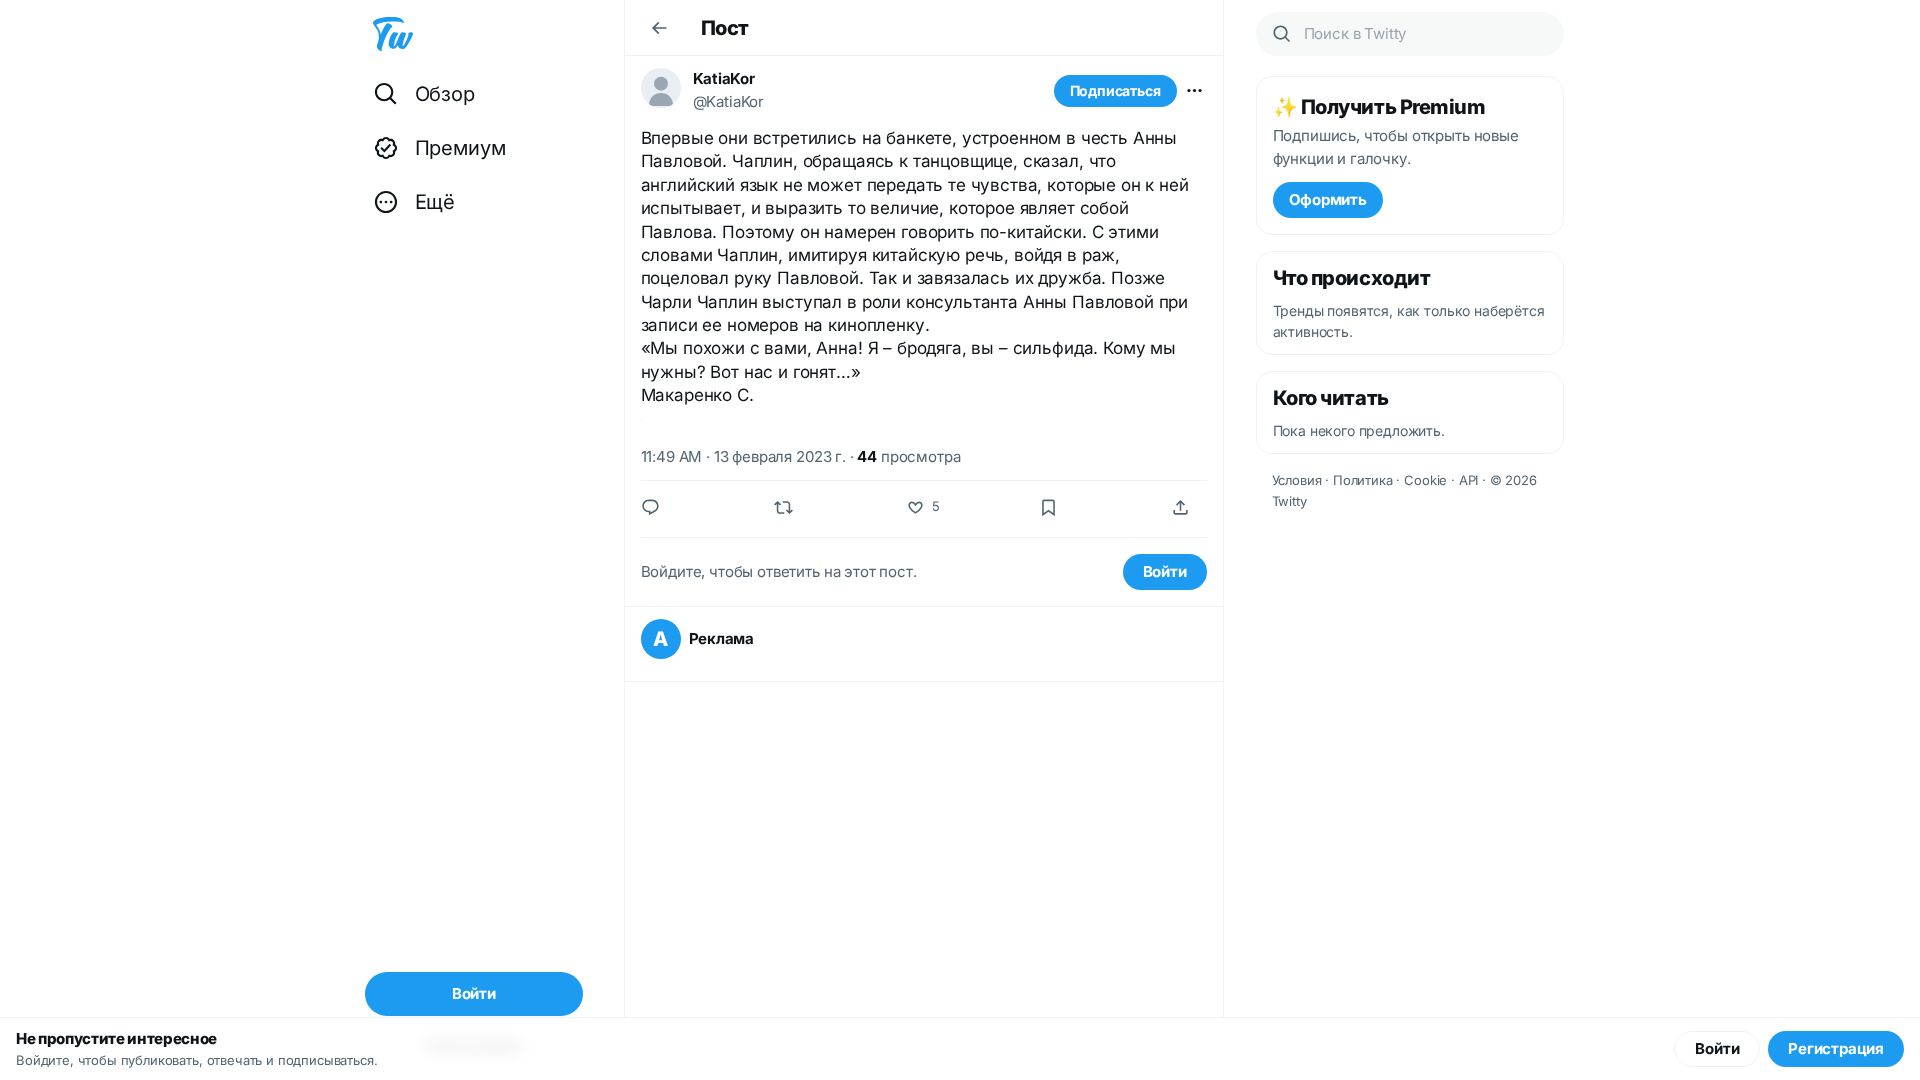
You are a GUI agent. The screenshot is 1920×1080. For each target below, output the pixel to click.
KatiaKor (724, 78)
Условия (1297, 480)
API (1469, 480)
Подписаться (1115, 90)
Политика (1363, 480)
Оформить (1328, 199)
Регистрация (1836, 1048)
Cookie (1425, 480)
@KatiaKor (729, 101)
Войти (1165, 571)
